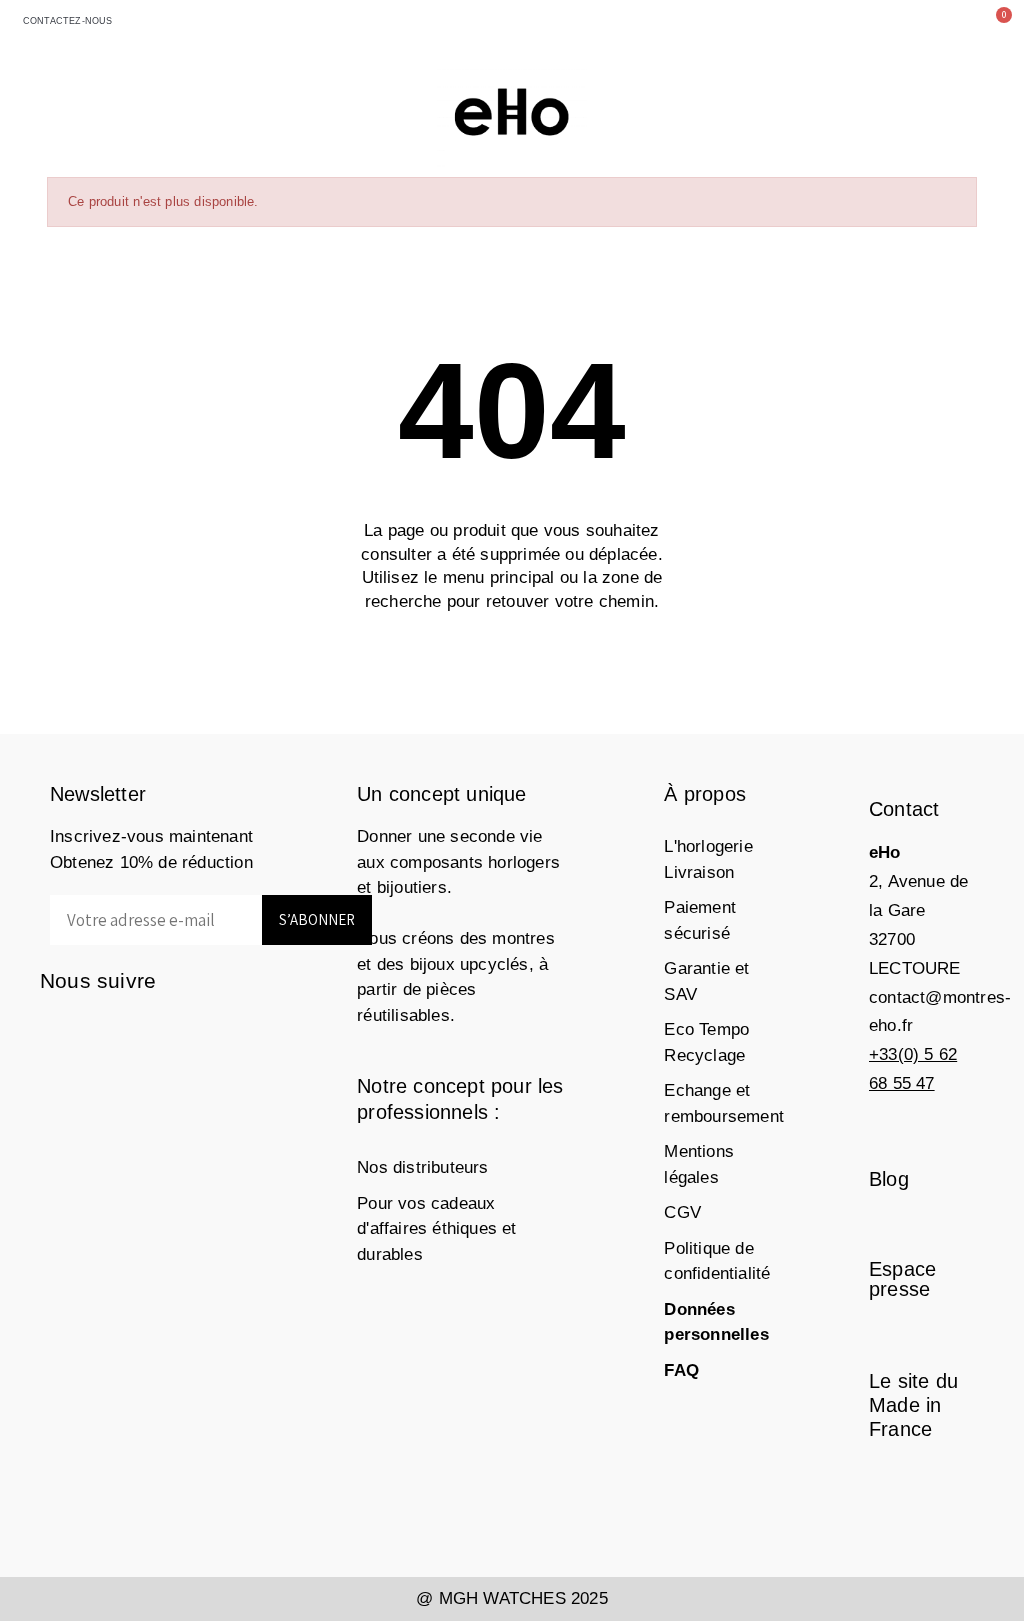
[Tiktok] (57, 1068)
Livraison (699, 872)
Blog (889, 1179)
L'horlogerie (708, 846)
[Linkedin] (177, 1028)
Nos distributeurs (422, 1167)
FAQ (681, 1370)
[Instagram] (97, 1028)
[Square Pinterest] (137, 1028)
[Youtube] (217, 1028)
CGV (682, 1212)
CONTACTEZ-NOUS (64, 21)
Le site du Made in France (913, 1405)
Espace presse (902, 1279)
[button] (901, 23)
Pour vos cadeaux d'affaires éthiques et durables (436, 1229)
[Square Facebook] (57, 1028)
